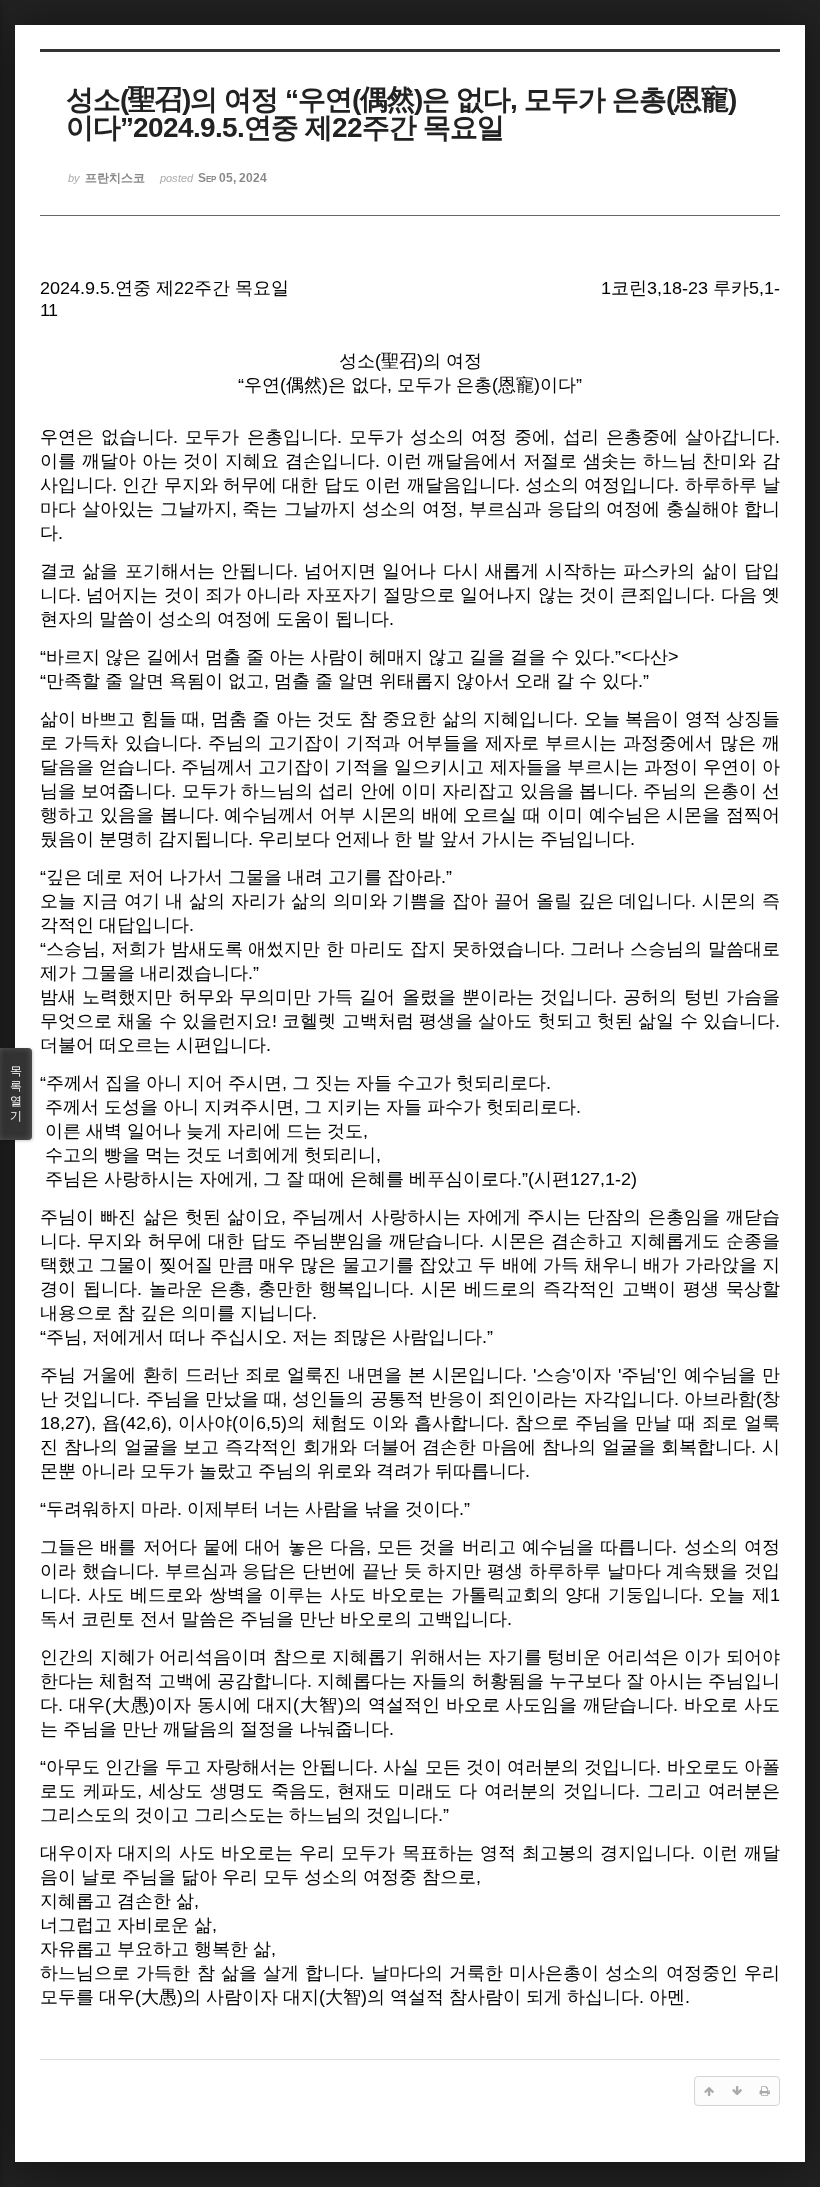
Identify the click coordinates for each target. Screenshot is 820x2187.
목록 (16, 1093)
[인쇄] (765, 2091)
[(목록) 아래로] (737, 2091)
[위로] (709, 2091)
